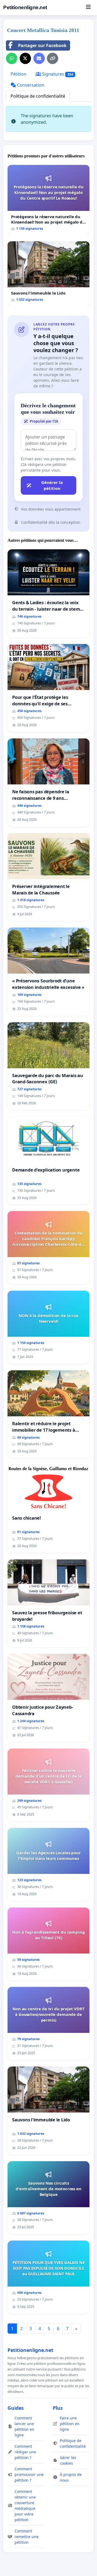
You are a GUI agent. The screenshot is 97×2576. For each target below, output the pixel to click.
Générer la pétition (52, 485)
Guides (16, 2408)
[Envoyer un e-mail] (39, 58)
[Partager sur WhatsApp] (12, 58)
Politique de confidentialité (38, 96)
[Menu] (88, 8)
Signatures (57, 74)
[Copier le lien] (53, 58)
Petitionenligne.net (25, 7)
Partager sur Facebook (42, 45)
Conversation (30, 85)
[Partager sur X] (25, 58)
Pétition (18, 74)
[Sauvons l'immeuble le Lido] (48, 274)
